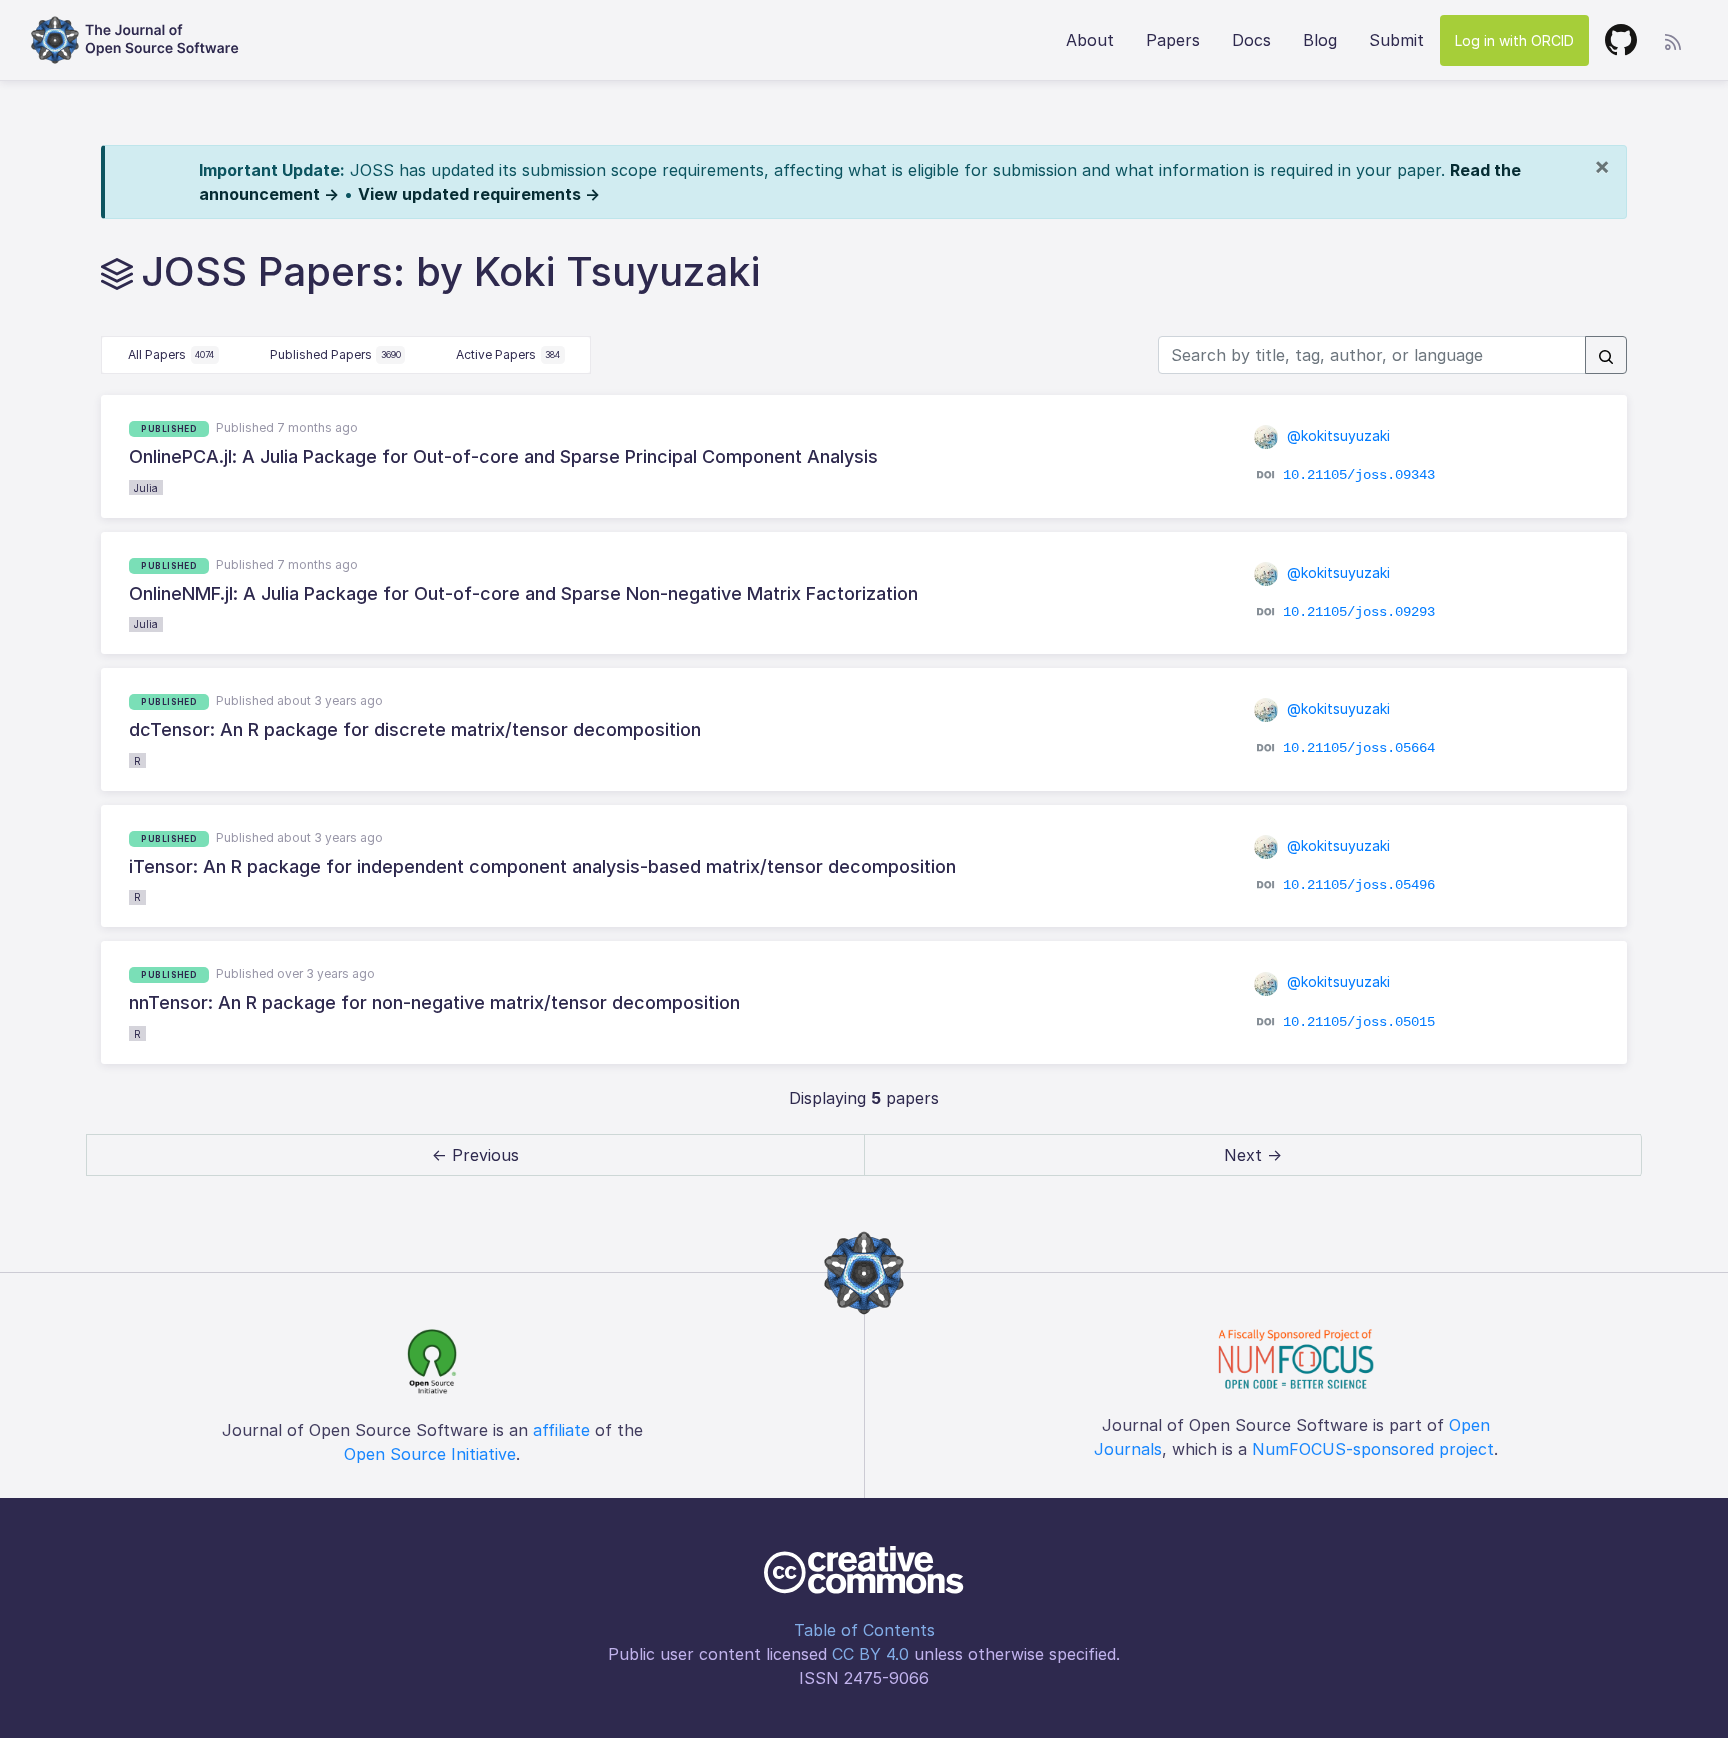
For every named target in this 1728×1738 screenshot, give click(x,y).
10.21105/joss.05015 (1359, 1021)
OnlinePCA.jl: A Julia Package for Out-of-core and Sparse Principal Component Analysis (503, 456)
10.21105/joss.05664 (1359, 748)
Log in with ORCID (1514, 40)
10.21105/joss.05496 (1359, 885)
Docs (1251, 40)
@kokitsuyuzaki (1336, 435)
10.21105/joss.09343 (1359, 475)
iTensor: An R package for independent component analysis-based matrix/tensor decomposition (542, 866)
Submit (1396, 40)
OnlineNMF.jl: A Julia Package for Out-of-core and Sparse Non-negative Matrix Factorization (523, 593)
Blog (1320, 40)
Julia (146, 488)
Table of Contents (864, 1630)
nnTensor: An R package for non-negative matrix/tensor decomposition (434, 1002)
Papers (1173, 40)
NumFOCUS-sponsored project (1373, 1449)
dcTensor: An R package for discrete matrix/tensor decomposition (415, 729)
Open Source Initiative (430, 1454)
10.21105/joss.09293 (1359, 612)
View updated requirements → (479, 194)
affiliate (561, 1430)
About (1090, 40)
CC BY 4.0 (870, 1654)
